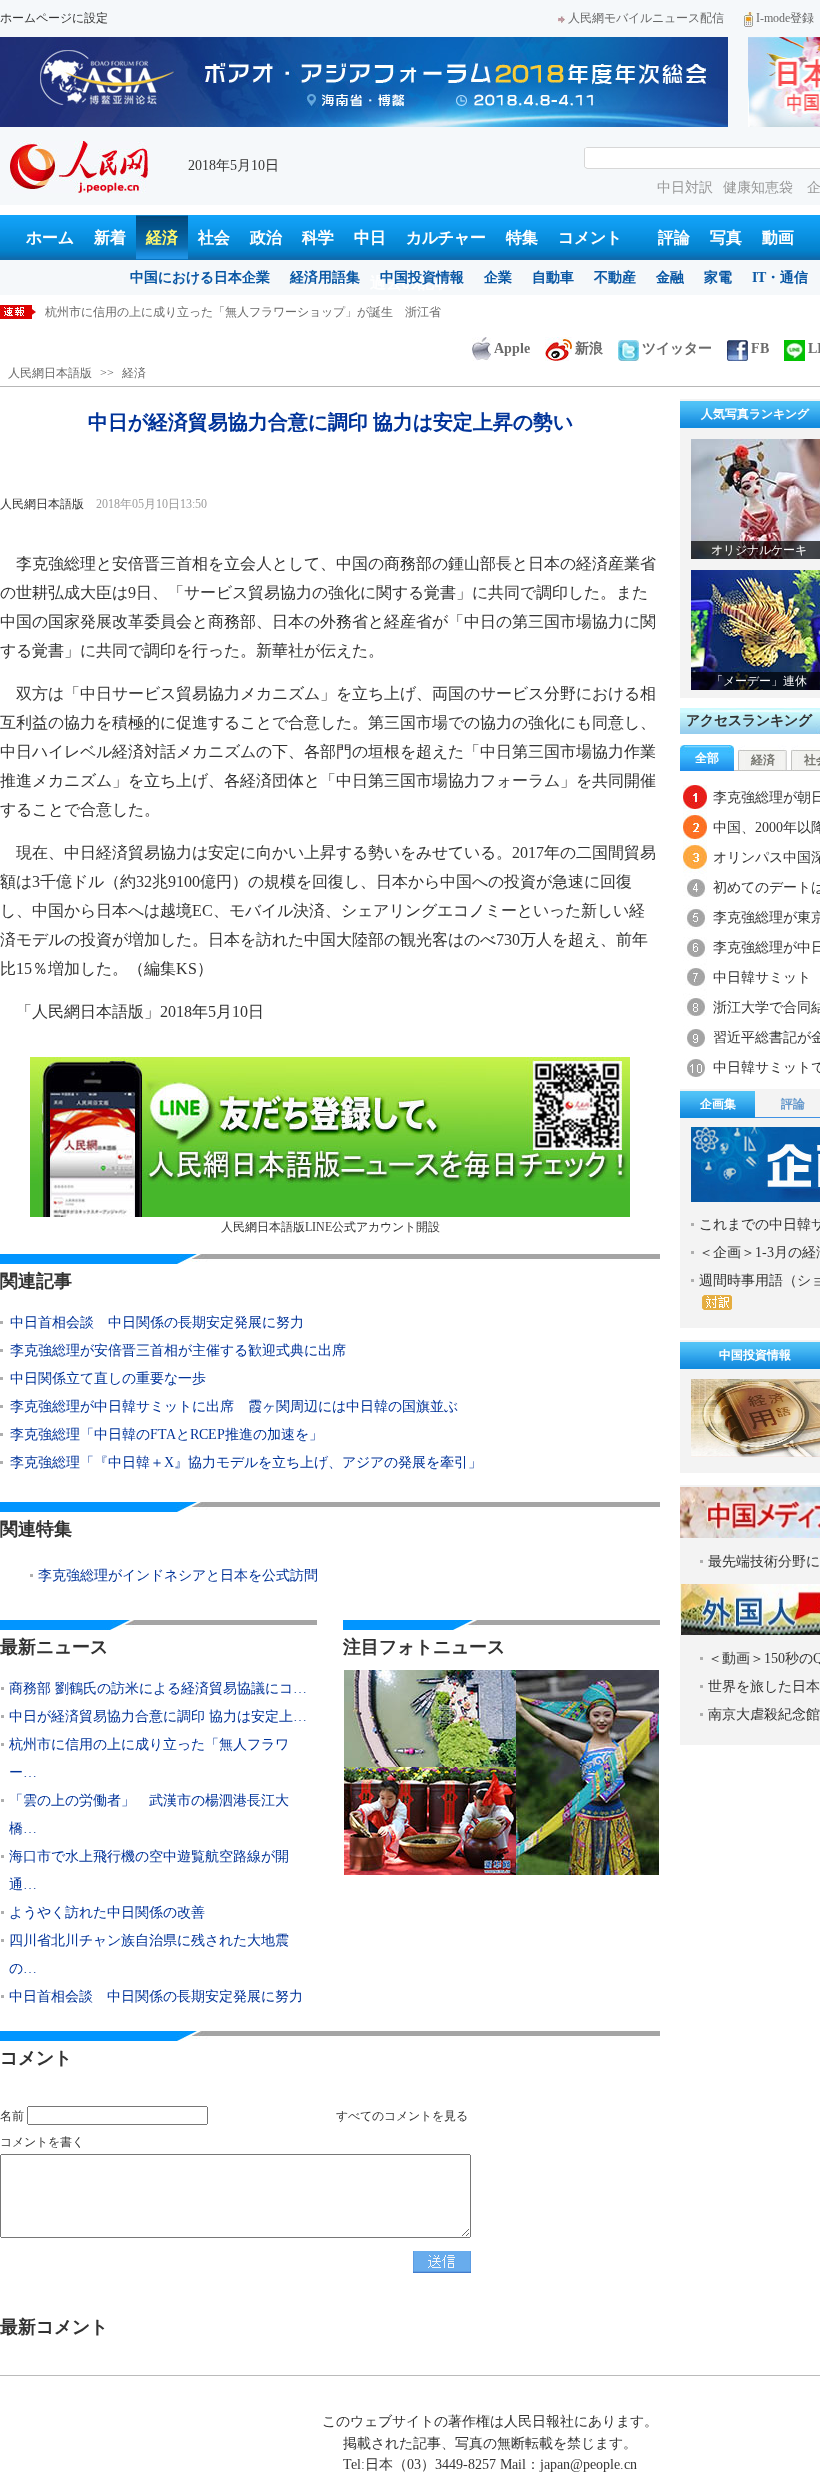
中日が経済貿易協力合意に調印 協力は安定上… (158, 1716)
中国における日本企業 (200, 277)
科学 (318, 237)
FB (760, 348)
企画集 (718, 1104)
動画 (778, 237)
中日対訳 (685, 187)
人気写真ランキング (755, 414)
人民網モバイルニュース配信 (646, 18)
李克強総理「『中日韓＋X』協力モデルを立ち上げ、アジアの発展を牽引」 (246, 1462)
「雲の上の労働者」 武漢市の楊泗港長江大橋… (149, 1814)
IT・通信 (780, 277)
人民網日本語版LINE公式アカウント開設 (330, 1227)
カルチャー (446, 237)
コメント (590, 237)
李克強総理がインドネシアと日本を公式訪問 (178, 1575)
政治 (266, 237)
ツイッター (677, 348)
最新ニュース (54, 1647)
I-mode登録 (785, 18)
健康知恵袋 (760, 187)
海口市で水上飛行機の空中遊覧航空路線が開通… (149, 1870)
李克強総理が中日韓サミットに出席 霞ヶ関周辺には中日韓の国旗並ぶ (234, 1406)
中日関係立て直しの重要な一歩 (108, 1378)
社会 (214, 237)
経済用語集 (325, 277)
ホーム (50, 237)
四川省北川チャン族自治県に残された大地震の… (149, 1954)
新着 (110, 237)
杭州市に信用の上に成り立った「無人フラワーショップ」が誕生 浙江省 (243, 312)
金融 (670, 277)
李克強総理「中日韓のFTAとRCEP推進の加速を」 (166, 1434)
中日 (370, 237)
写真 (726, 237)
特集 (522, 237)
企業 (498, 277)
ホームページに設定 (54, 18)
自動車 (553, 277)
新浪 (589, 348)
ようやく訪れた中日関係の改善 (107, 1912)
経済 (162, 237)
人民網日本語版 (50, 373)
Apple (512, 348)
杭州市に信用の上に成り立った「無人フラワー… (149, 1758)
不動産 (615, 277)
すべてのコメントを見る (402, 2116)
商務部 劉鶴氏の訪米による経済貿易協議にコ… (158, 1688)
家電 (718, 277)
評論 (674, 237)
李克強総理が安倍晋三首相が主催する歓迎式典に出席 (178, 1350)
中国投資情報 (422, 277)
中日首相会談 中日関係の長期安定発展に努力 (157, 1322)
